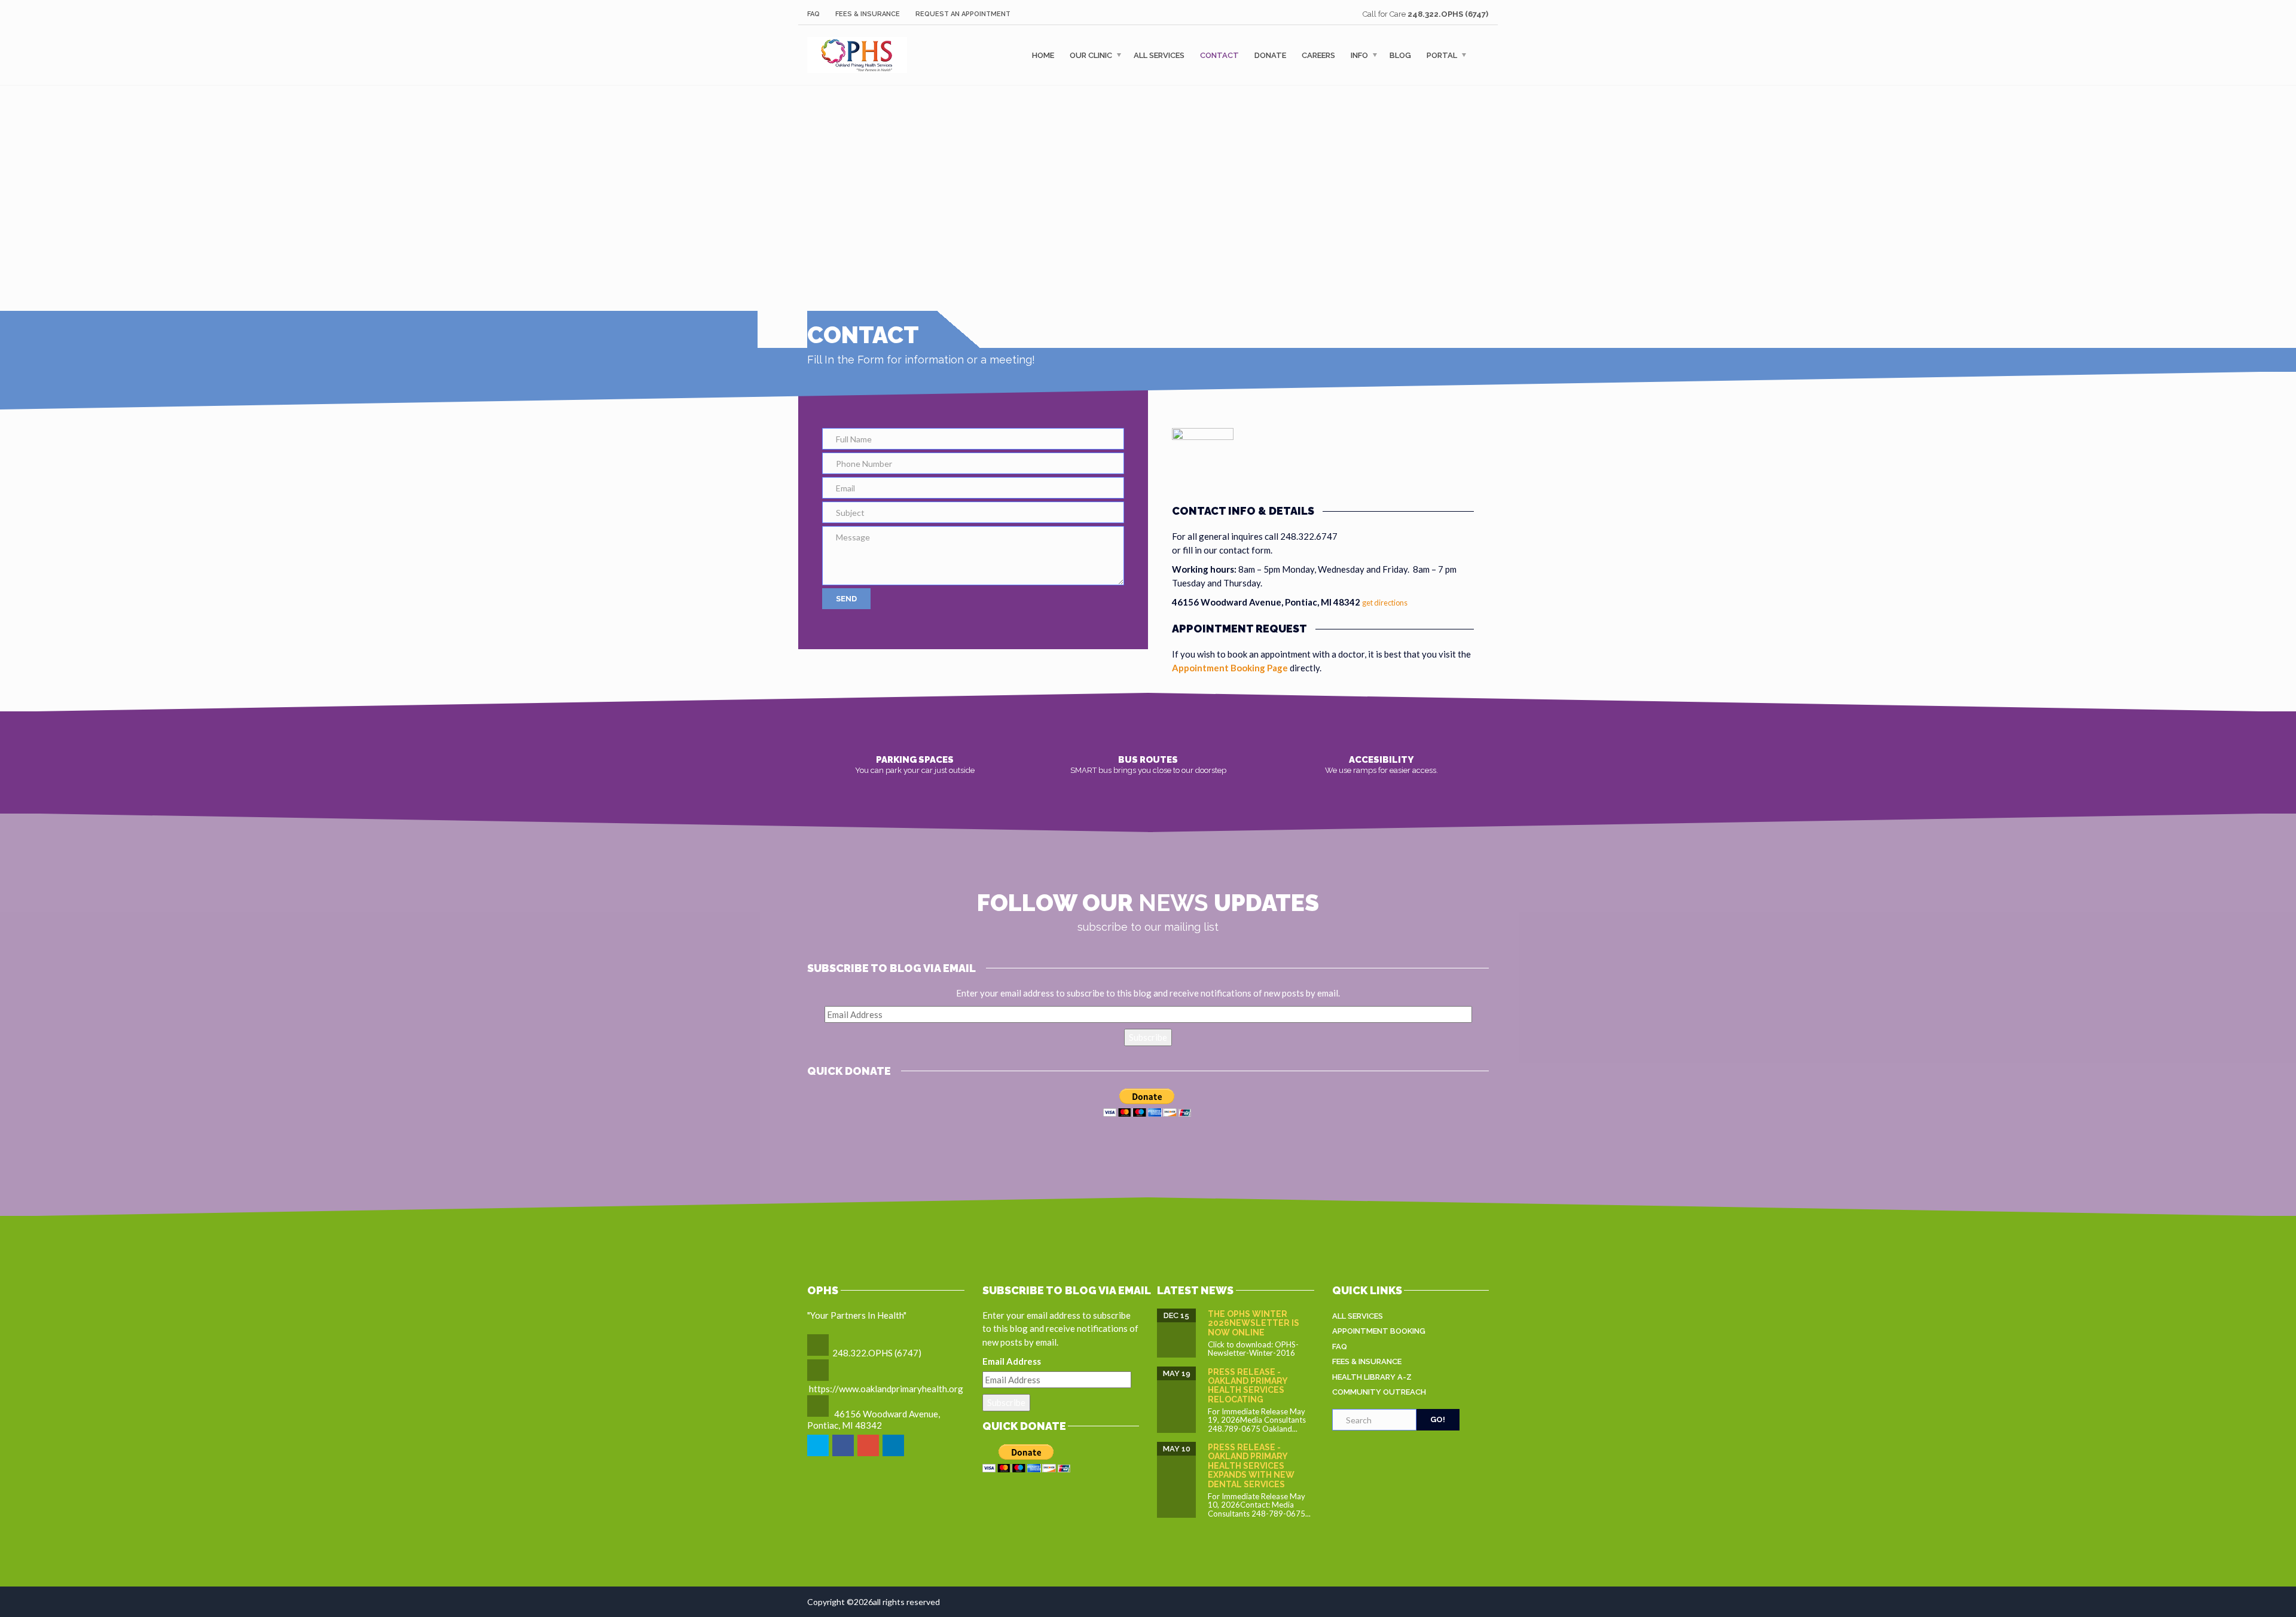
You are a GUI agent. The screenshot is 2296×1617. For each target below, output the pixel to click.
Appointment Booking (1379, 1331)
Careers (1318, 55)
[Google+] (869, 1454)
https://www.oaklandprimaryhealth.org (886, 1389)
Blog (1400, 55)
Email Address (1012, 1361)
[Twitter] (819, 1454)
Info (1359, 55)
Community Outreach (1379, 1392)
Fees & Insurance (868, 14)
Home (1043, 55)
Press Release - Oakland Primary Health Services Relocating (1248, 1386)
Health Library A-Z (1372, 1377)
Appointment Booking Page (1230, 668)
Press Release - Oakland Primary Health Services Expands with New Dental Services (1251, 1466)
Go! (1438, 1419)
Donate (1270, 55)
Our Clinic (1091, 55)
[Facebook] (844, 1454)
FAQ (813, 14)
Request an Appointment (963, 14)
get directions (1385, 603)
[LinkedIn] (894, 1454)
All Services (1159, 55)
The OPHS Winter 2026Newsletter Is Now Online (1254, 1323)
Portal (1442, 55)
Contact (1219, 55)
